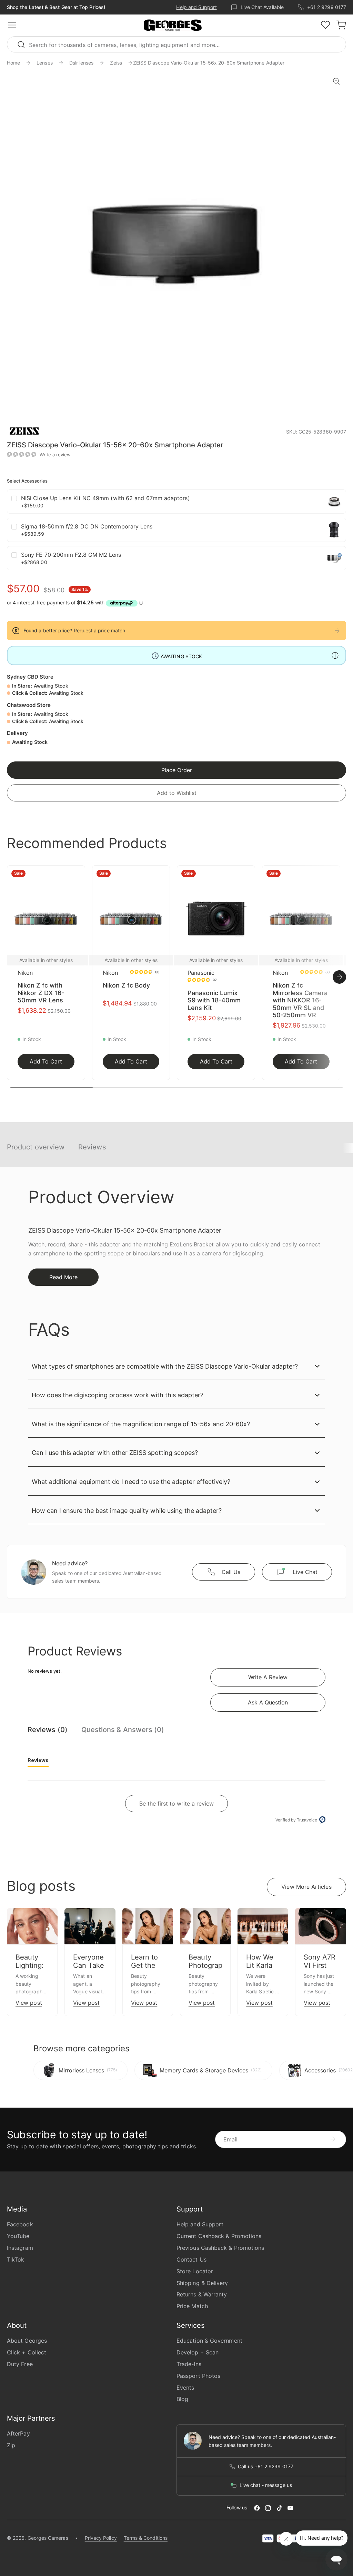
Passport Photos (198, 2376)
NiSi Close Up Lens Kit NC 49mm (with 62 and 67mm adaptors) (105, 498)
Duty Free (20, 2364)
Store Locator (195, 2271)
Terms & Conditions (146, 2538)
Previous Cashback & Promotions (220, 2248)
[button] (173, 26)
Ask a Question (268, 1702)
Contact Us (191, 2259)
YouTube (18, 2236)
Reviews (92, 1147)
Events (185, 2388)
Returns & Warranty (202, 2294)
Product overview (36, 1147)
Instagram (20, 2248)
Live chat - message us (266, 2485)
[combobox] (176, 44)
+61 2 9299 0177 (327, 7)
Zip (11, 2445)
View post (29, 2003)
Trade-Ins (189, 2364)
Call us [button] (231, 1572)
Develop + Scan (198, 2352)
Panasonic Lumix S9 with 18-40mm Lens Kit (214, 1000)
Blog (182, 2399)
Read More (63, 1277)
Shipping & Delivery (202, 2283)
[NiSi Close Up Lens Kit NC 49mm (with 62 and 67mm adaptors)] (334, 502)
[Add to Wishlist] (78, 875)
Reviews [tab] (38, 1760)
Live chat (305, 1572)
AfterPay (18, 2433)
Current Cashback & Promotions (219, 2236)
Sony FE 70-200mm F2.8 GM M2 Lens (71, 555)
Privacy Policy (101, 2538)
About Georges (27, 2341)
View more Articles (306, 1887)
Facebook (20, 2224)
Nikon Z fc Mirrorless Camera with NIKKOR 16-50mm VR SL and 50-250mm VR (300, 1000)
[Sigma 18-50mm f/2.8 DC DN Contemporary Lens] (334, 530)
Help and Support (196, 7)
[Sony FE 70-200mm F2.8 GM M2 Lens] (334, 558)
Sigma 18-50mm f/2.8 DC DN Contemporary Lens (87, 526)
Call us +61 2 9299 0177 (266, 2467)
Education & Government (209, 2341)
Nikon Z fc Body (126, 985)
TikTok (16, 2259)
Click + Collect (27, 2352)
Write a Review (268, 1677)
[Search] (24, 44)
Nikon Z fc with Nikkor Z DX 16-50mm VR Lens (41, 993)
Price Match (192, 2306)
